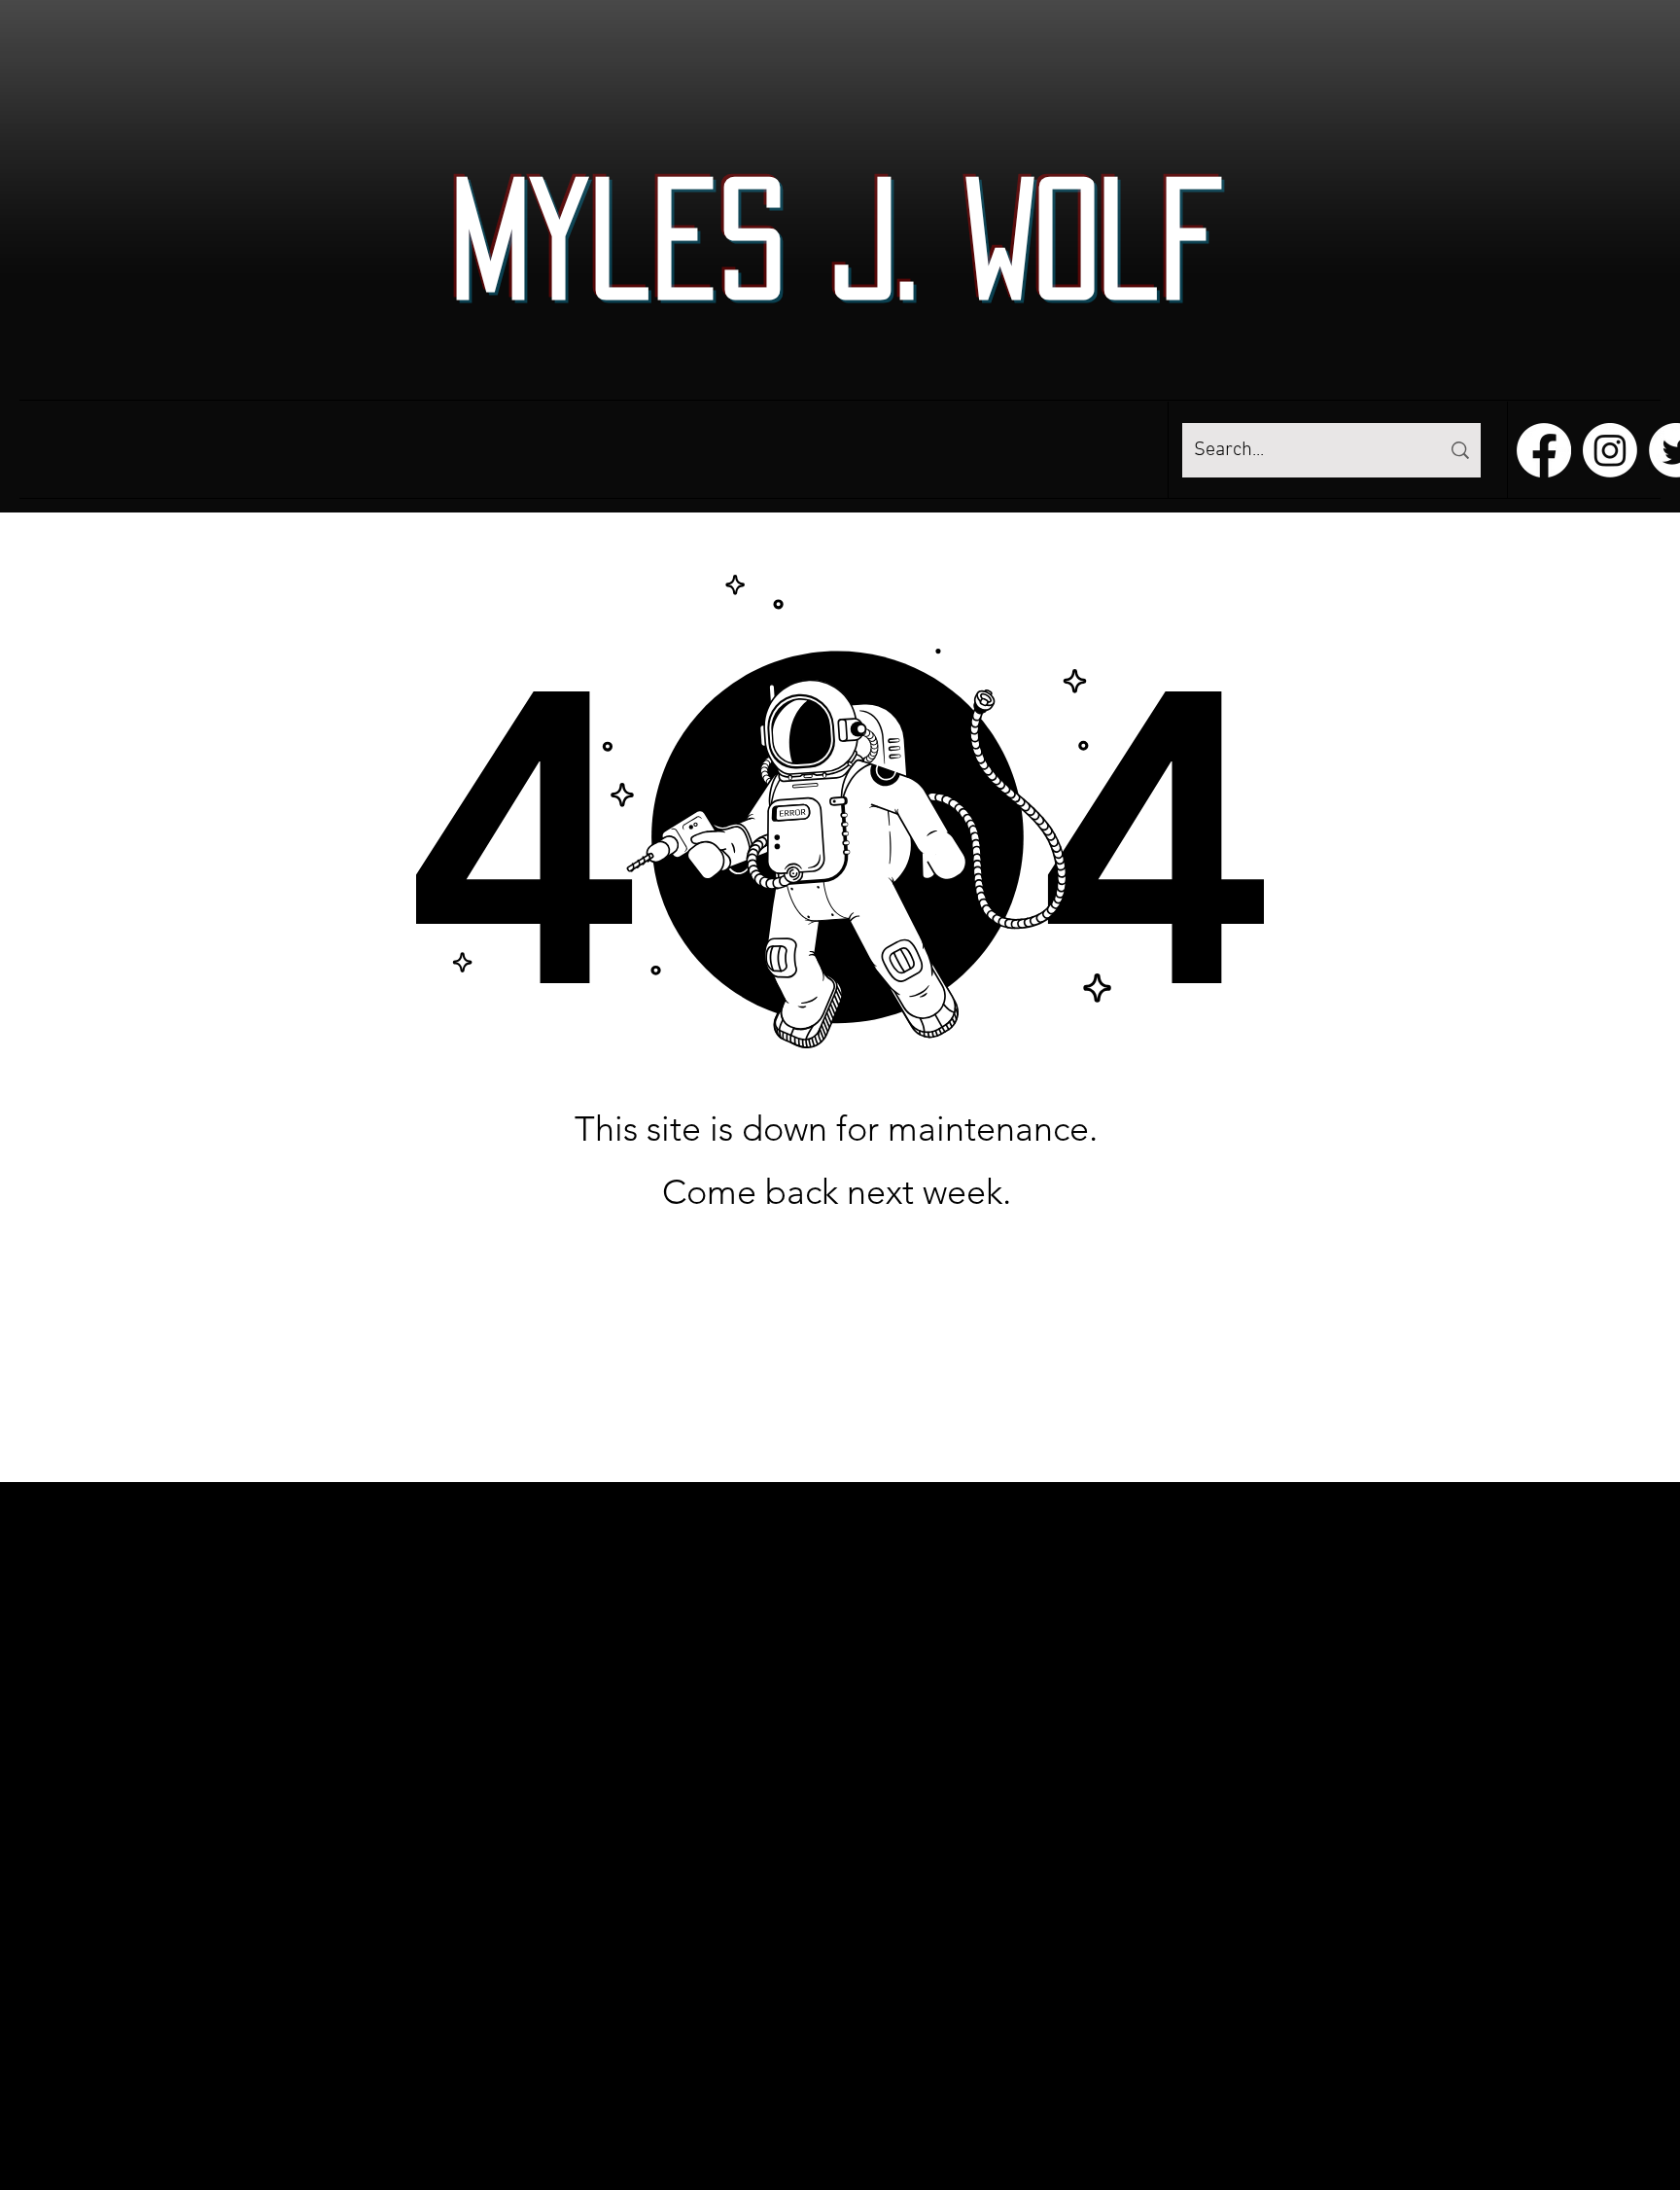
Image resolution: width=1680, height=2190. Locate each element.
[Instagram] (1610, 450)
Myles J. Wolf (838, 238)
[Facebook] (1544, 450)
